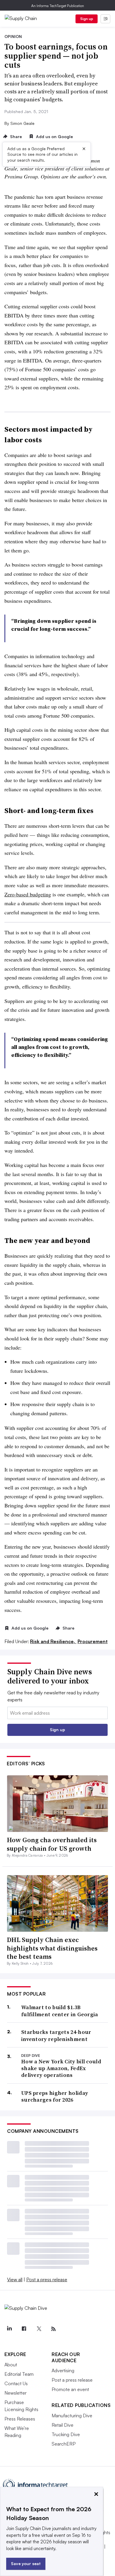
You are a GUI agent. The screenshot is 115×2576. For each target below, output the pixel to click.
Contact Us (16, 2383)
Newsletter (15, 2393)
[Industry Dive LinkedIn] (9, 2329)
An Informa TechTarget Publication (58, 6)
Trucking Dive (66, 2434)
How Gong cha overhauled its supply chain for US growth (52, 1844)
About (11, 2365)
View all (15, 2279)
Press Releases (20, 2419)
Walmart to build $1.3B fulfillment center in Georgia (60, 2011)
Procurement (93, 1641)
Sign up (87, 19)
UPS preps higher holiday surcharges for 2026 (55, 2096)
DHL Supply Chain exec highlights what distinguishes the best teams (52, 1948)
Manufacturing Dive (72, 2416)
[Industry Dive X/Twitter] (39, 2329)
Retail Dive (63, 2425)
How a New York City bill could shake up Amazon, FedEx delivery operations (61, 2068)
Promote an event (70, 2389)
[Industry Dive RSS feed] (53, 2329)
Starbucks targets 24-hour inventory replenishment (56, 2036)
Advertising (63, 2370)
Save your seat (26, 2563)
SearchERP (64, 2444)
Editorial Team (19, 2374)
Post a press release (47, 2279)
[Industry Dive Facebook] (24, 2329)
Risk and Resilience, (53, 1641)
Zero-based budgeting (28, 894)
